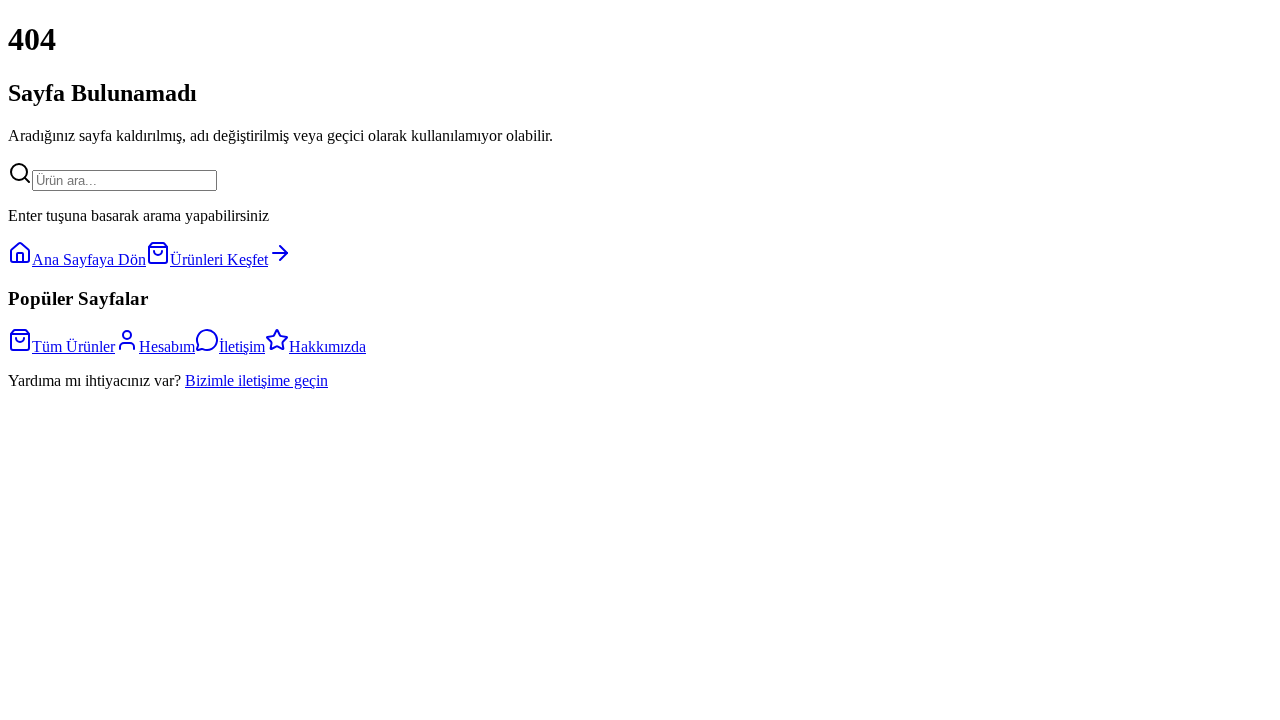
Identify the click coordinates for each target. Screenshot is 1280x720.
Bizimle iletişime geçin (256, 380)
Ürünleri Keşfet (219, 259)
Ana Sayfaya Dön (89, 259)
